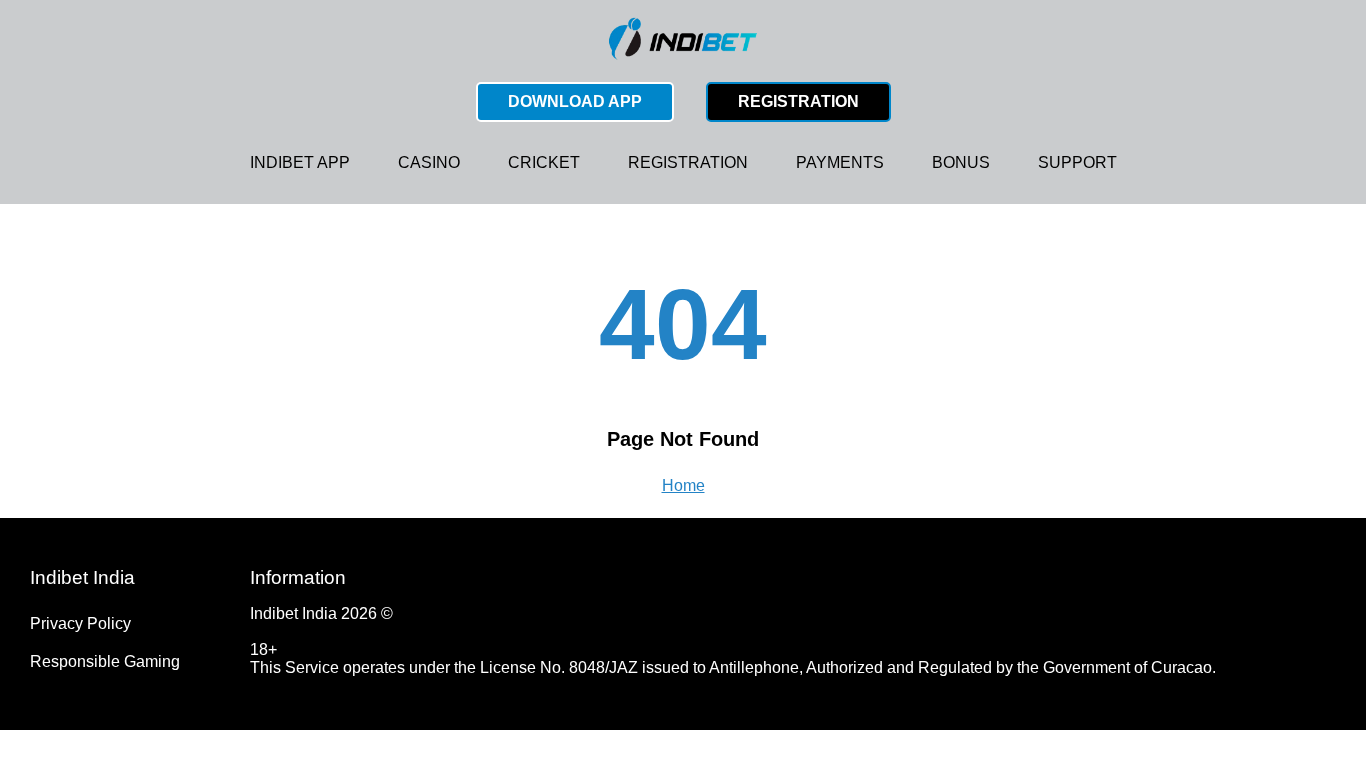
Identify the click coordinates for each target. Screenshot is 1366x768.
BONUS (961, 162)
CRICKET (544, 162)
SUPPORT (1077, 162)
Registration (798, 101)
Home (683, 485)
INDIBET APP (300, 162)
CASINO (429, 162)
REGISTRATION (688, 162)
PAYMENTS (840, 162)
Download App (575, 101)
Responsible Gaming (105, 661)
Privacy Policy (80, 623)
